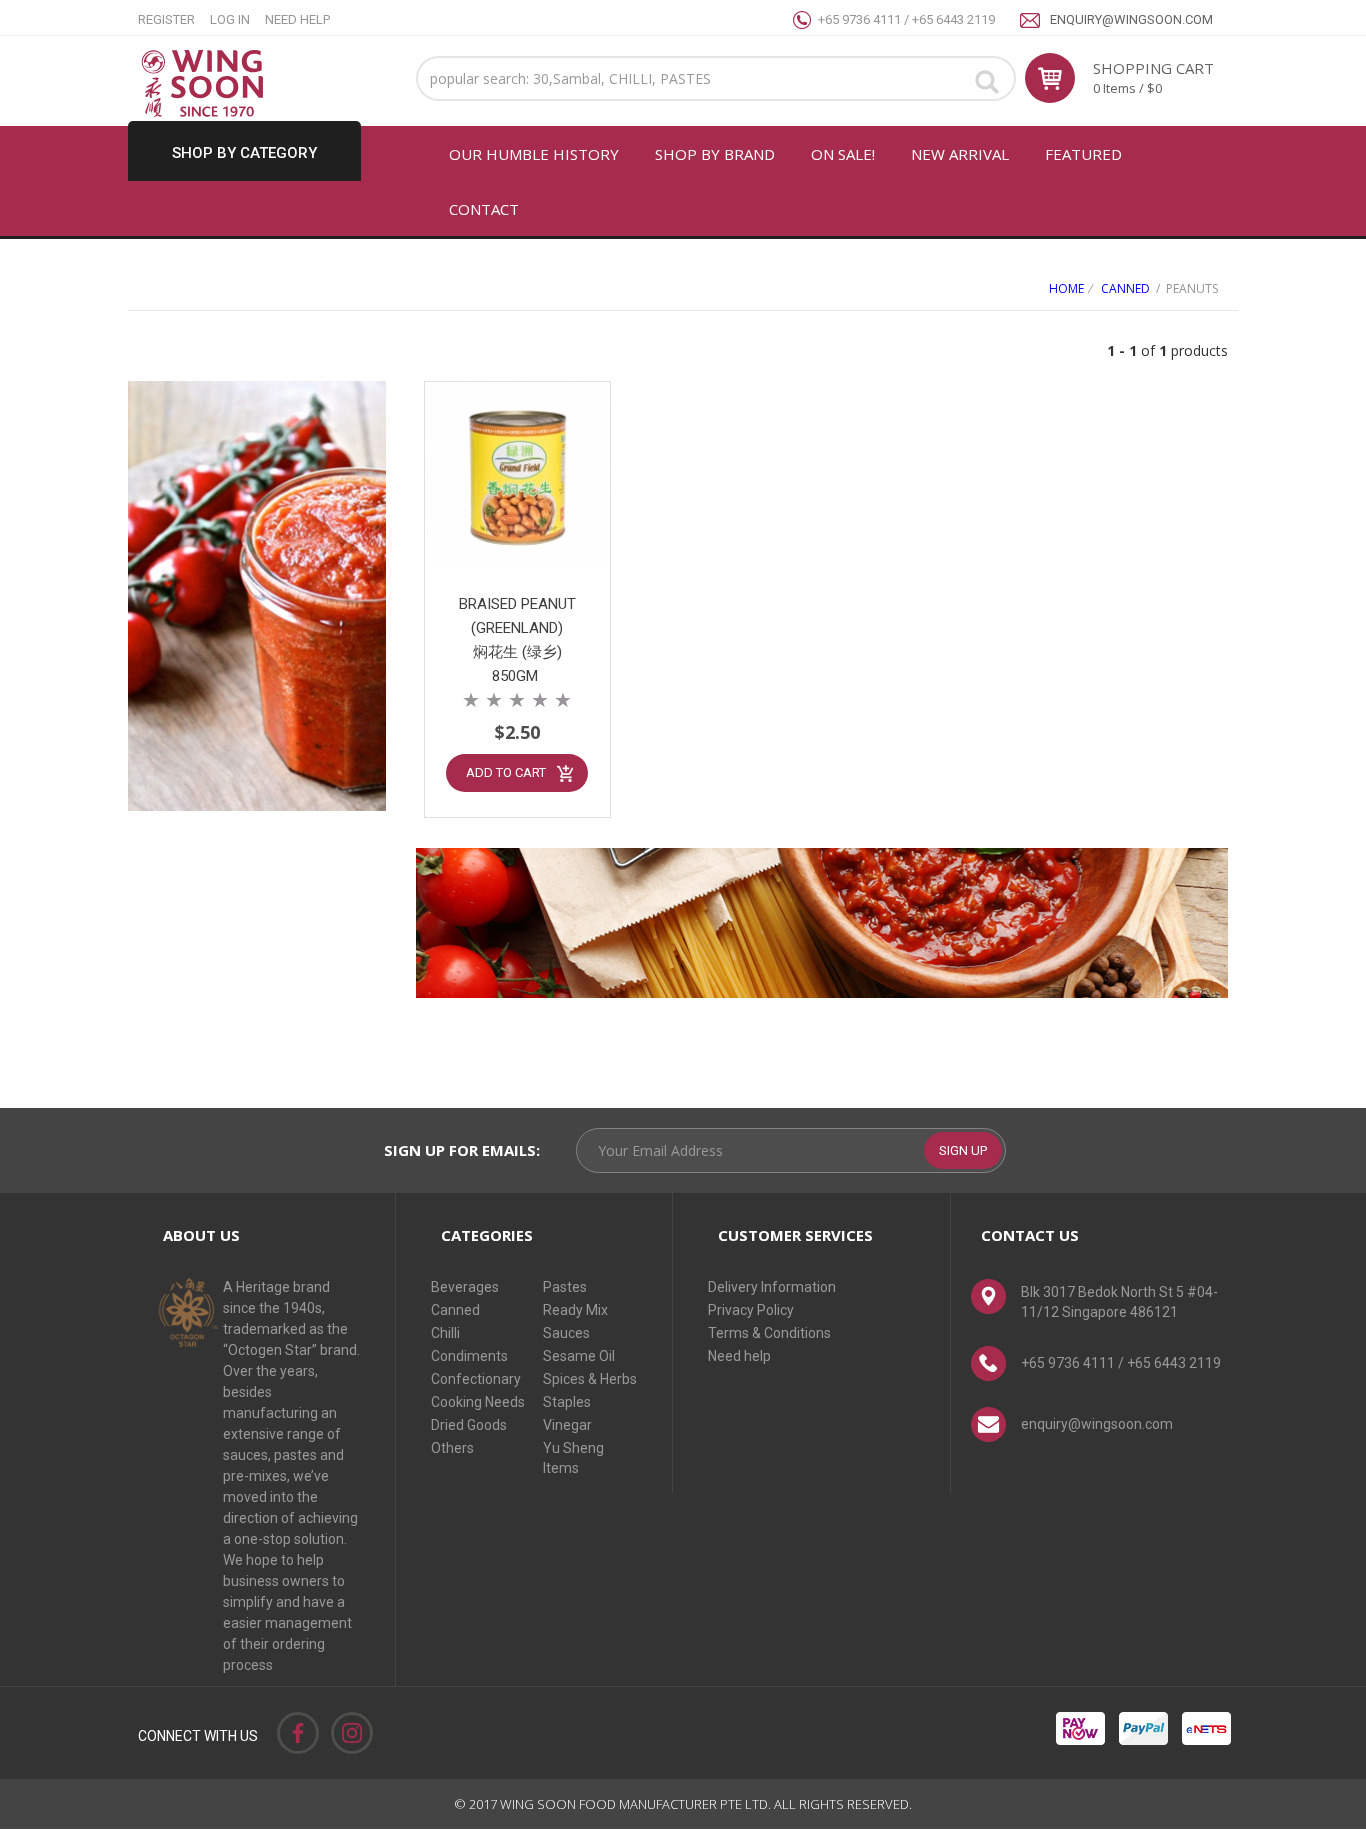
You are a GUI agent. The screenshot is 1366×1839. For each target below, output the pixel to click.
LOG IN (230, 19)
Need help (739, 1356)
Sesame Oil (579, 1356)
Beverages (465, 1287)
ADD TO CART (506, 772)
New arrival (960, 154)
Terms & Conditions (769, 1333)
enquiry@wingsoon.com (1131, 19)
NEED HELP (297, 19)
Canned (1125, 288)
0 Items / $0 (1127, 88)
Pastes (565, 1287)
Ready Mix (575, 1310)
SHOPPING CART (1153, 68)
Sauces (566, 1333)
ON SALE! (843, 154)
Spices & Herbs (590, 1379)
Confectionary (476, 1379)
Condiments (469, 1356)
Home (1066, 288)
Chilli (445, 1333)
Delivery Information (772, 1287)
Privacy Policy (751, 1310)
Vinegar (567, 1425)
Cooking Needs (478, 1402)
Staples (567, 1402)
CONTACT (484, 209)
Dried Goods (469, 1425)
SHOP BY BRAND (715, 154)
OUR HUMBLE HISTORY (534, 154)
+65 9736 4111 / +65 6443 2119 (906, 19)
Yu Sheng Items (573, 1458)
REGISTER (166, 19)
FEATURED (1083, 154)
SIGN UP (963, 1150)
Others (452, 1448)
